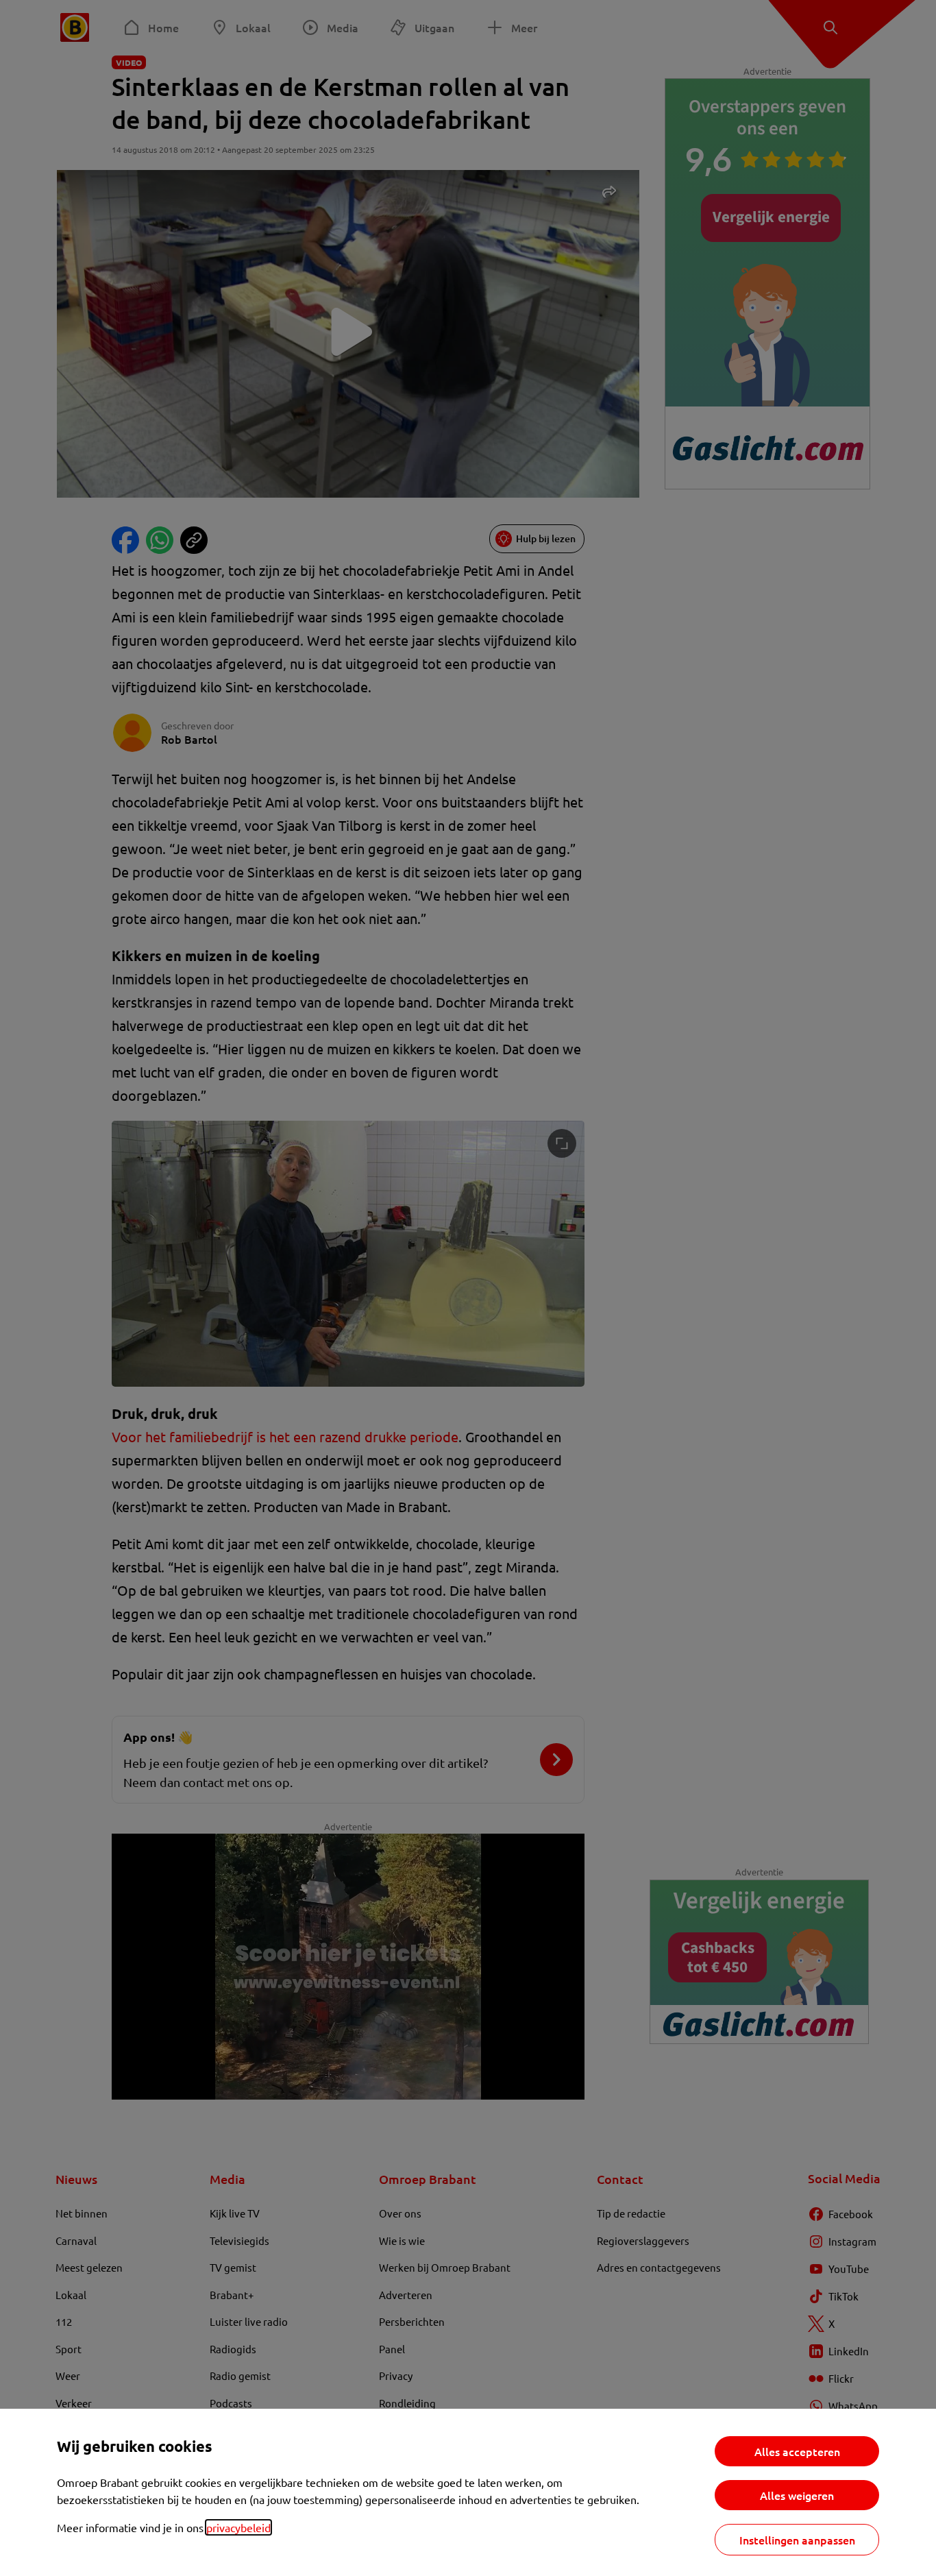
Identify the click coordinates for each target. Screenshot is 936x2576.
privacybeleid (238, 2527)
